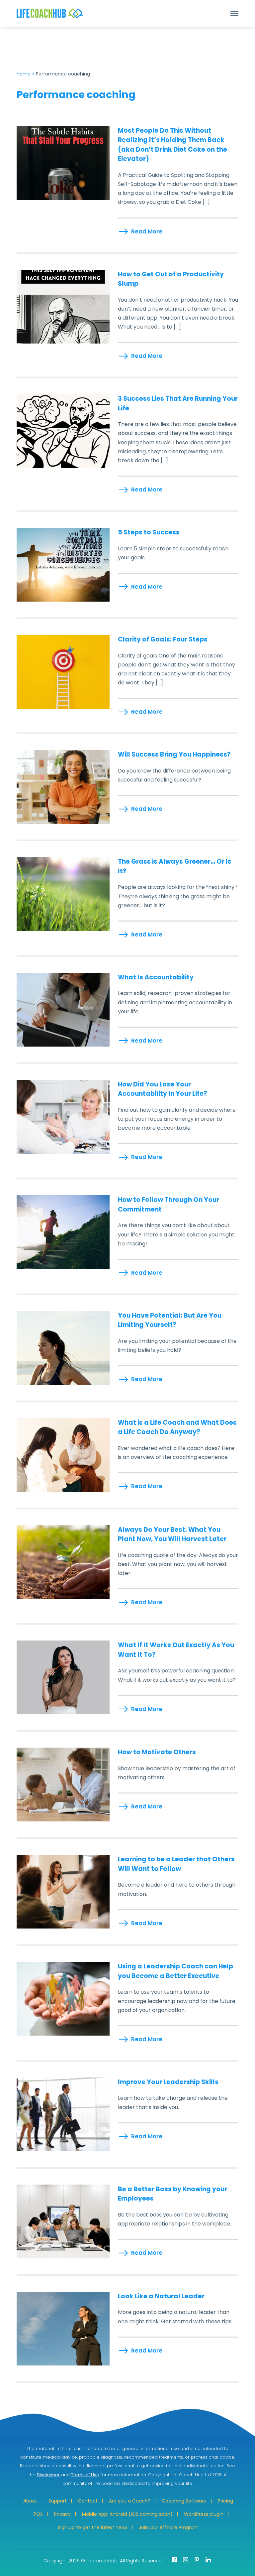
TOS (38, 2514)
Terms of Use (85, 2475)
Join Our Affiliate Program (169, 2527)
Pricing (225, 2501)
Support (58, 2501)
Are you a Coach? (130, 2501)
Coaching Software (184, 2501)
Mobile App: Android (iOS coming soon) (127, 2514)
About (30, 2501)
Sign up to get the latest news (93, 2527)
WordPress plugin (204, 2514)
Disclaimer (48, 2475)
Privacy (62, 2514)
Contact (88, 2501)
